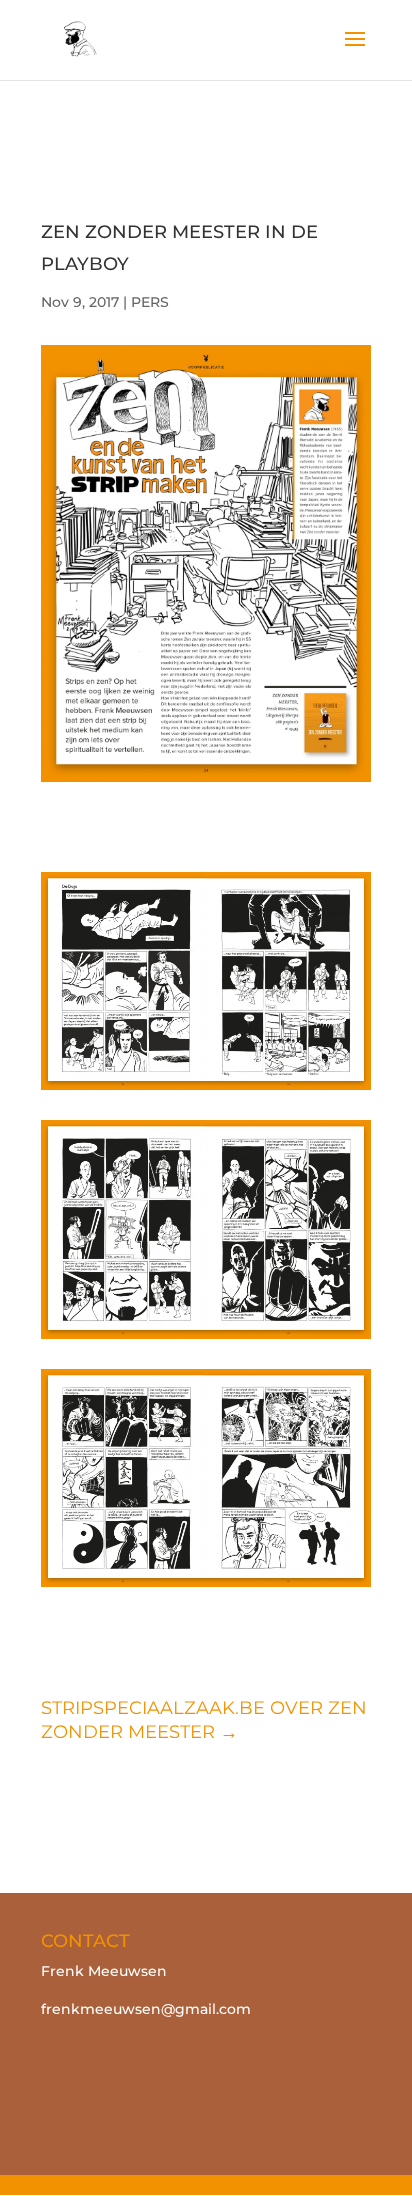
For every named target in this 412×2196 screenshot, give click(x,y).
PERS (150, 302)
